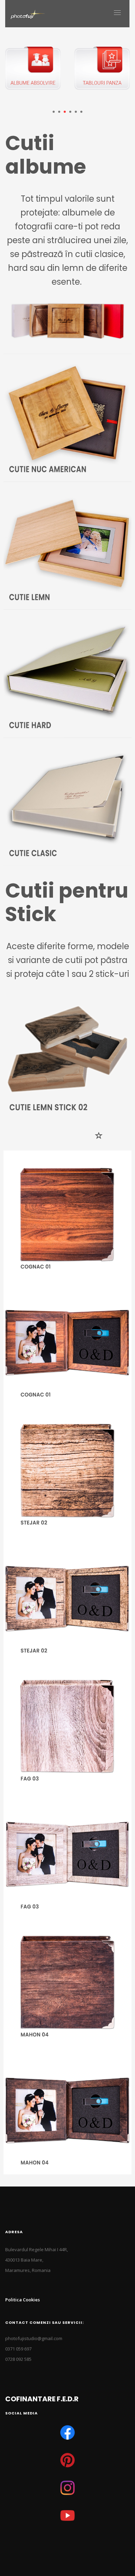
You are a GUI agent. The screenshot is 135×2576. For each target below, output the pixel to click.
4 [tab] (70, 112)
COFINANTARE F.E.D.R (42, 2399)
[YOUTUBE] (67, 2515)
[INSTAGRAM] (67, 2488)
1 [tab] (54, 112)
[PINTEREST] (67, 2460)
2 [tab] (59, 112)
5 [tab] (76, 112)
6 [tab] (81, 112)
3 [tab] (65, 112)
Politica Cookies (22, 2300)
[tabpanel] (36, 74)
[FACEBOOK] (67, 2432)
